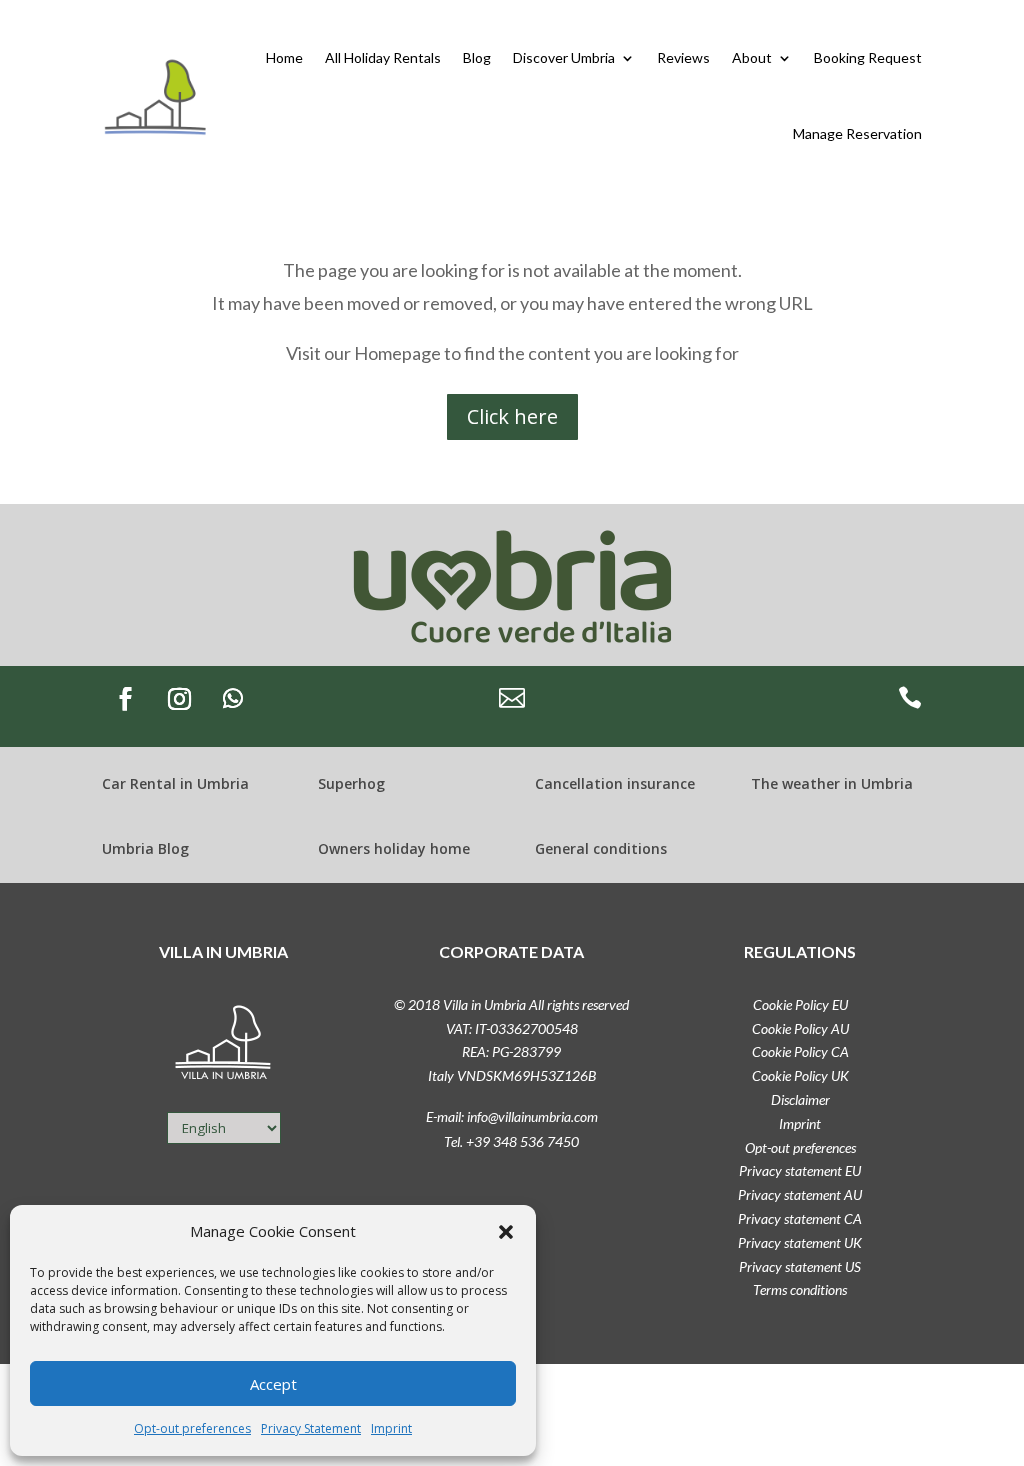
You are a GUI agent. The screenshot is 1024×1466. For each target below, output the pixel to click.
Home (284, 57)
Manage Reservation (857, 133)
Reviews (683, 57)
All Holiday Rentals (383, 57)
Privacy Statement (311, 1428)
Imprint (391, 1428)
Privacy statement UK (800, 1242)
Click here (512, 416)
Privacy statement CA (800, 1218)
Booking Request (868, 57)
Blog (477, 57)
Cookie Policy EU (800, 1004)
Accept (273, 1384)
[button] (506, 1232)
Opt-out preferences (192, 1428)
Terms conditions (800, 1289)
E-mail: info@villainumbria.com (512, 1116)
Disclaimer (800, 1099)
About (752, 57)
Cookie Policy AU (800, 1028)
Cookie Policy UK (800, 1075)
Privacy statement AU (800, 1194)
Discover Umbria (564, 57)
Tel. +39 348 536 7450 (511, 1141)
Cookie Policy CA (800, 1051)
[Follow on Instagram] (179, 699)
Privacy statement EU (800, 1170)
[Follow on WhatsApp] (233, 699)
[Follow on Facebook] (125, 699)
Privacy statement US (800, 1266)
